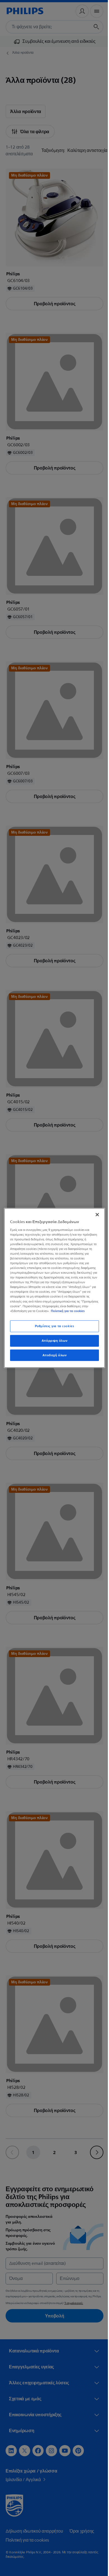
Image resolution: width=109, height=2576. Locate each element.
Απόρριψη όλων (52, 1343)
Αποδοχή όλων (52, 1358)
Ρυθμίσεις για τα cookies (52, 1328)
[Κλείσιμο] (94, 1212)
